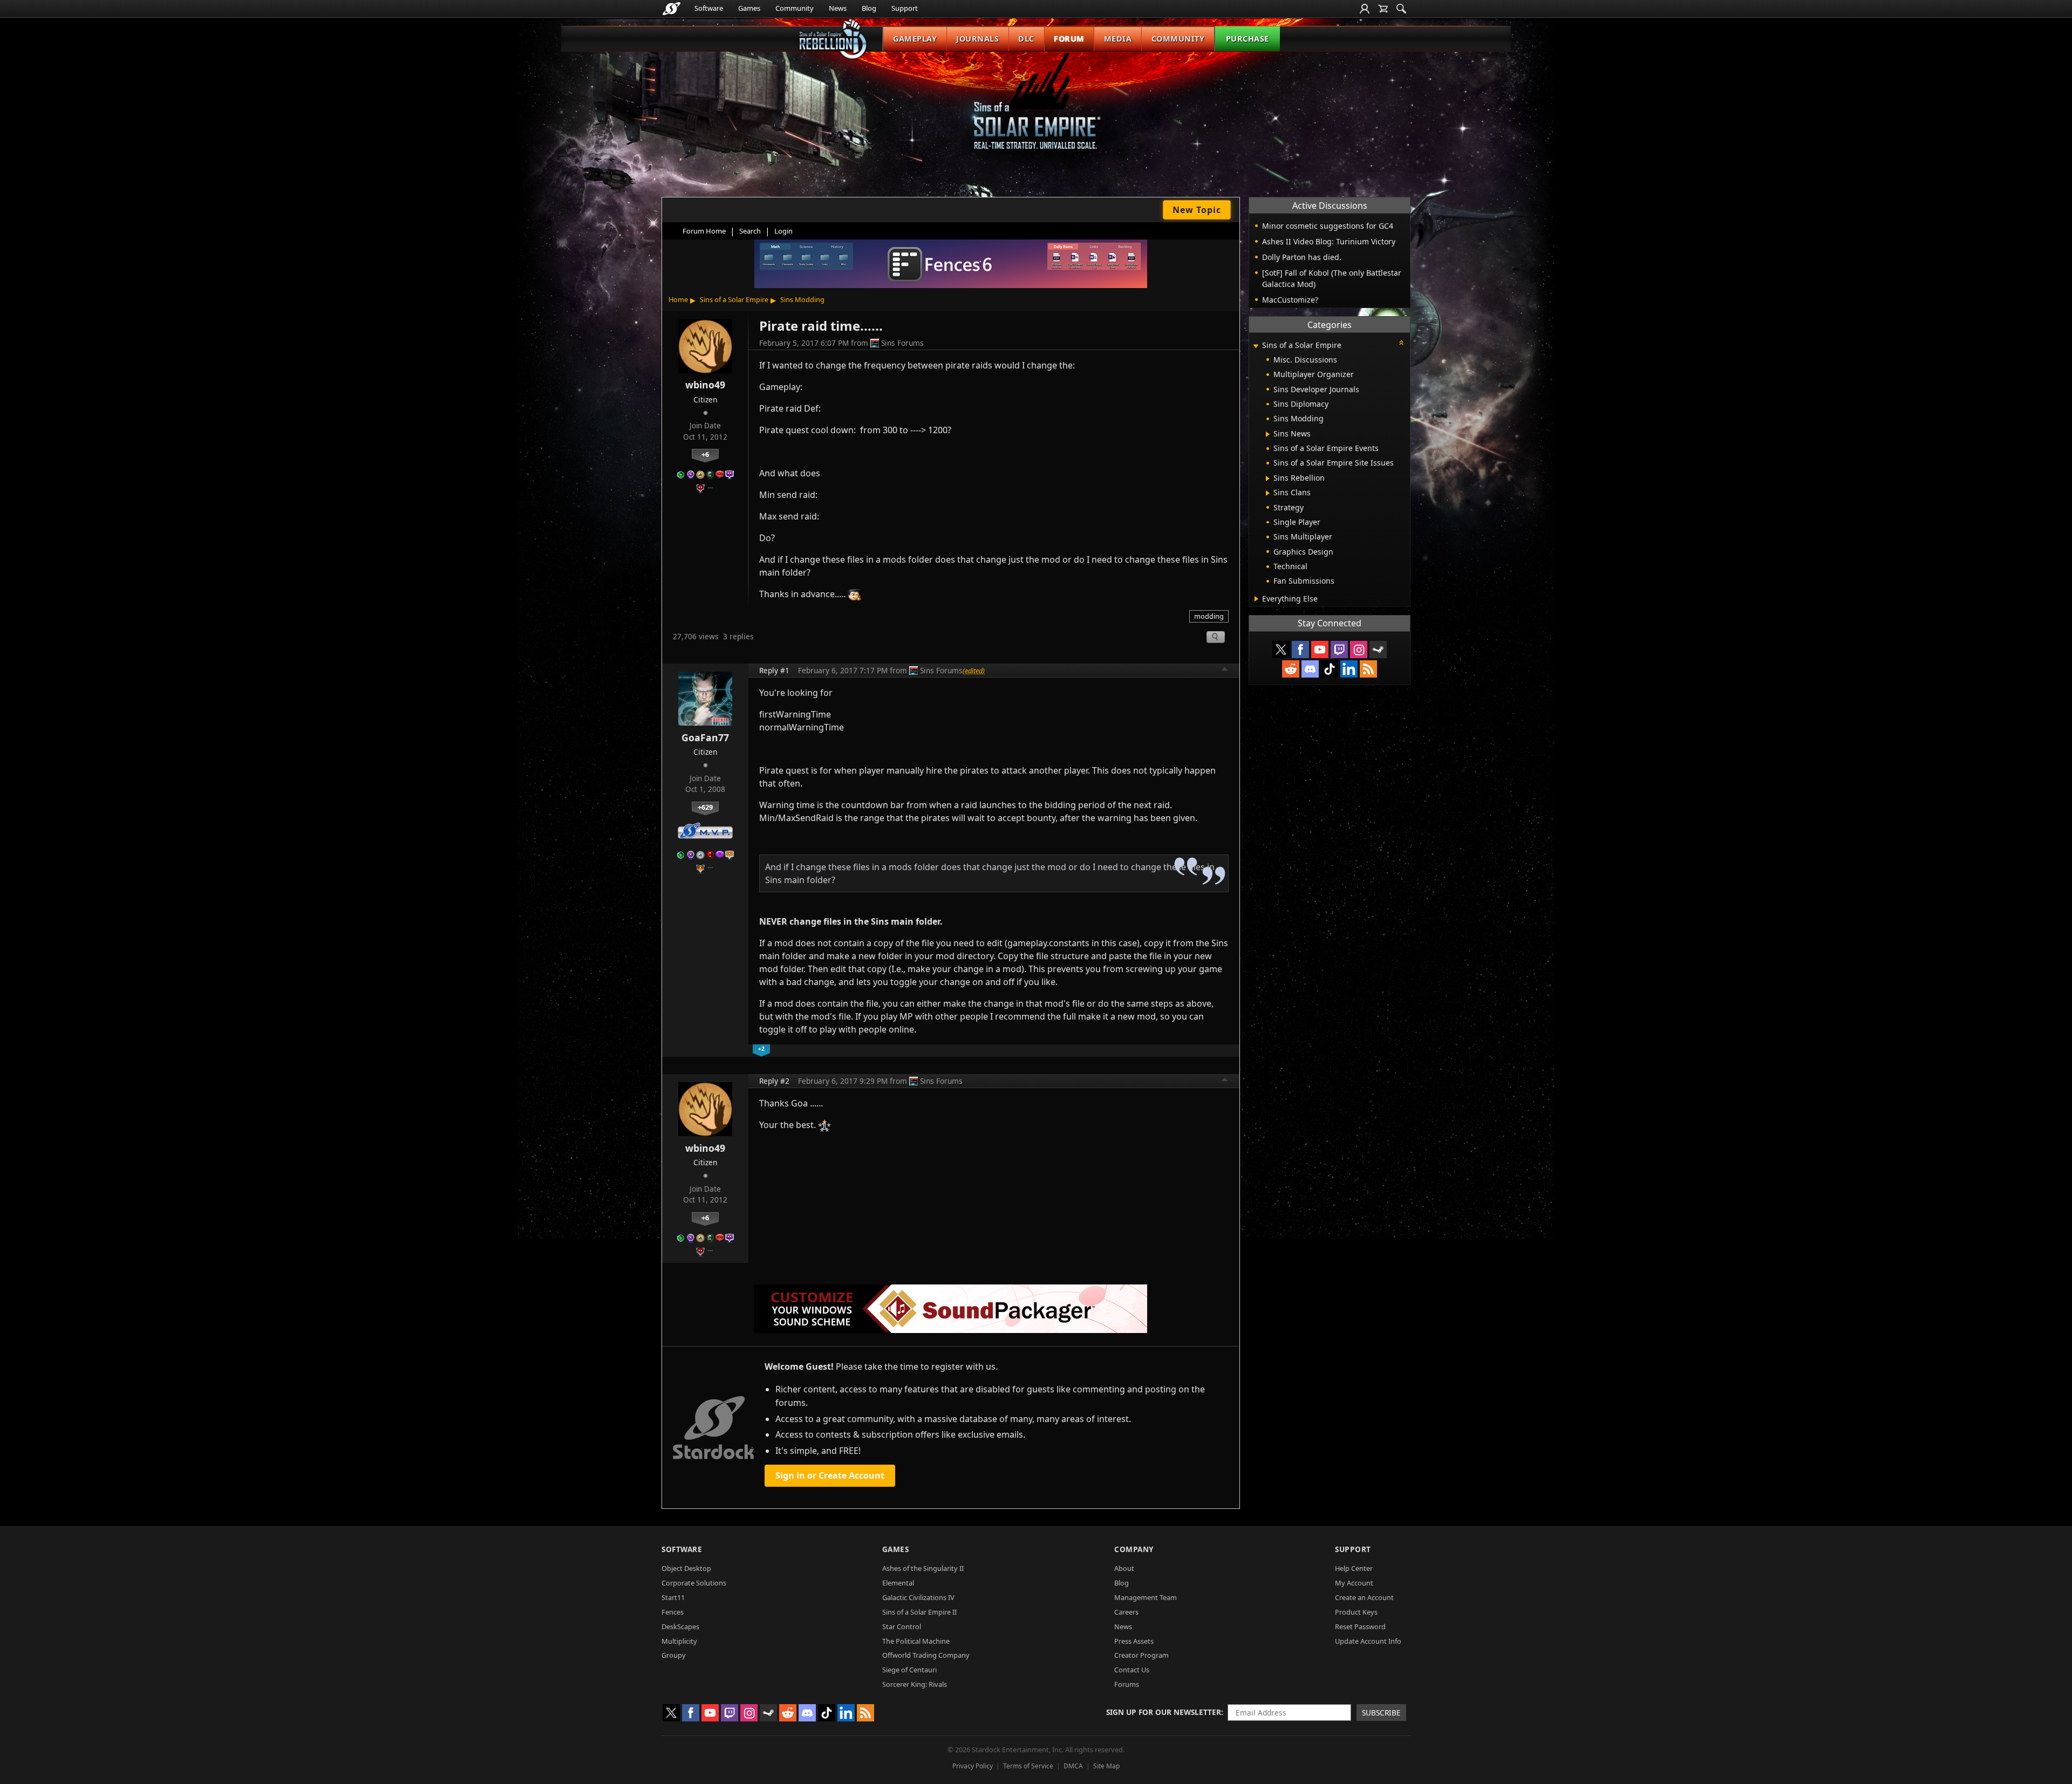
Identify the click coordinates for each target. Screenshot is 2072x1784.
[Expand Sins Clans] (1268, 493)
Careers (1126, 1612)
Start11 (673, 1597)
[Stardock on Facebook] (1300, 650)
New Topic (1197, 210)
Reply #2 (774, 1081)
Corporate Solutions (694, 1583)
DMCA (1073, 1766)
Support (905, 8)
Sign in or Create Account (830, 1475)
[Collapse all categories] (1401, 343)
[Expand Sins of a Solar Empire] (1256, 346)
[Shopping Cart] (1383, 9)
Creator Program (1141, 1655)
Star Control (902, 1626)
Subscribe (1381, 1713)
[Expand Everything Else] (1256, 599)
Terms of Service (1028, 1766)
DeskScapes (680, 1626)
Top (1225, 671)
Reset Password (1360, 1626)
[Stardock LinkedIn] (1349, 669)
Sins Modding (802, 299)
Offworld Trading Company (926, 1655)
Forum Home (704, 231)
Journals (977, 39)
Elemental (898, 1583)
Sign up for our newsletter (1164, 1712)
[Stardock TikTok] (1330, 669)
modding (1209, 616)
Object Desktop (686, 1568)
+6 (705, 454)
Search (750, 231)
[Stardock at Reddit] (1291, 669)
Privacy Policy (973, 1766)
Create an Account (1364, 1597)
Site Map (1106, 1766)
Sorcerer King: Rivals (915, 1684)
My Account (1354, 1583)
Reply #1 (774, 670)
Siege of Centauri (909, 1670)
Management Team (1146, 1597)
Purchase (1248, 39)
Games (749, 8)
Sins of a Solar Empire (734, 299)
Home (678, 299)
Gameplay (915, 39)
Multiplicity (679, 1641)
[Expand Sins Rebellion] (1268, 479)
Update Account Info (1368, 1641)
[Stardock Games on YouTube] (1320, 650)
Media (1118, 39)
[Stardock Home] (672, 9)
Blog (869, 8)
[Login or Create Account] (1365, 9)
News (838, 8)
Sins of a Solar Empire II (919, 1612)
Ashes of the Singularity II (923, 1568)
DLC (1026, 39)
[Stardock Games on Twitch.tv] (1339, 650)
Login (783, 231)
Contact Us (1132, 1670)
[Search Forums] (1401, 9)
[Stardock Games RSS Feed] (1368, 669)
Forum (1069, 39)
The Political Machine (916, 1641)
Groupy (674, 1655)
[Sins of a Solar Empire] (1036, 110)
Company (1134, 1549)
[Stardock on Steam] (1378, 650)
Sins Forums (902, 343)
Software (709, 8)
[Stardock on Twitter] (1281, 650)
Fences (673, 1612)
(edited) (974, 671)
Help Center (1354, 1568)
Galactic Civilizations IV (918, 1597)
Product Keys (1356, 1612)
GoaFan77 (705, 737)
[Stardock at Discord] (1310, 669)
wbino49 (705, 385)
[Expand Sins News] (1268, 434)
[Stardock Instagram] (1359, 650)
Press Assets (1134, 1641)
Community (795, 8)
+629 (705, 807)
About (1124, 1568)
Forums (1127, 1684)
